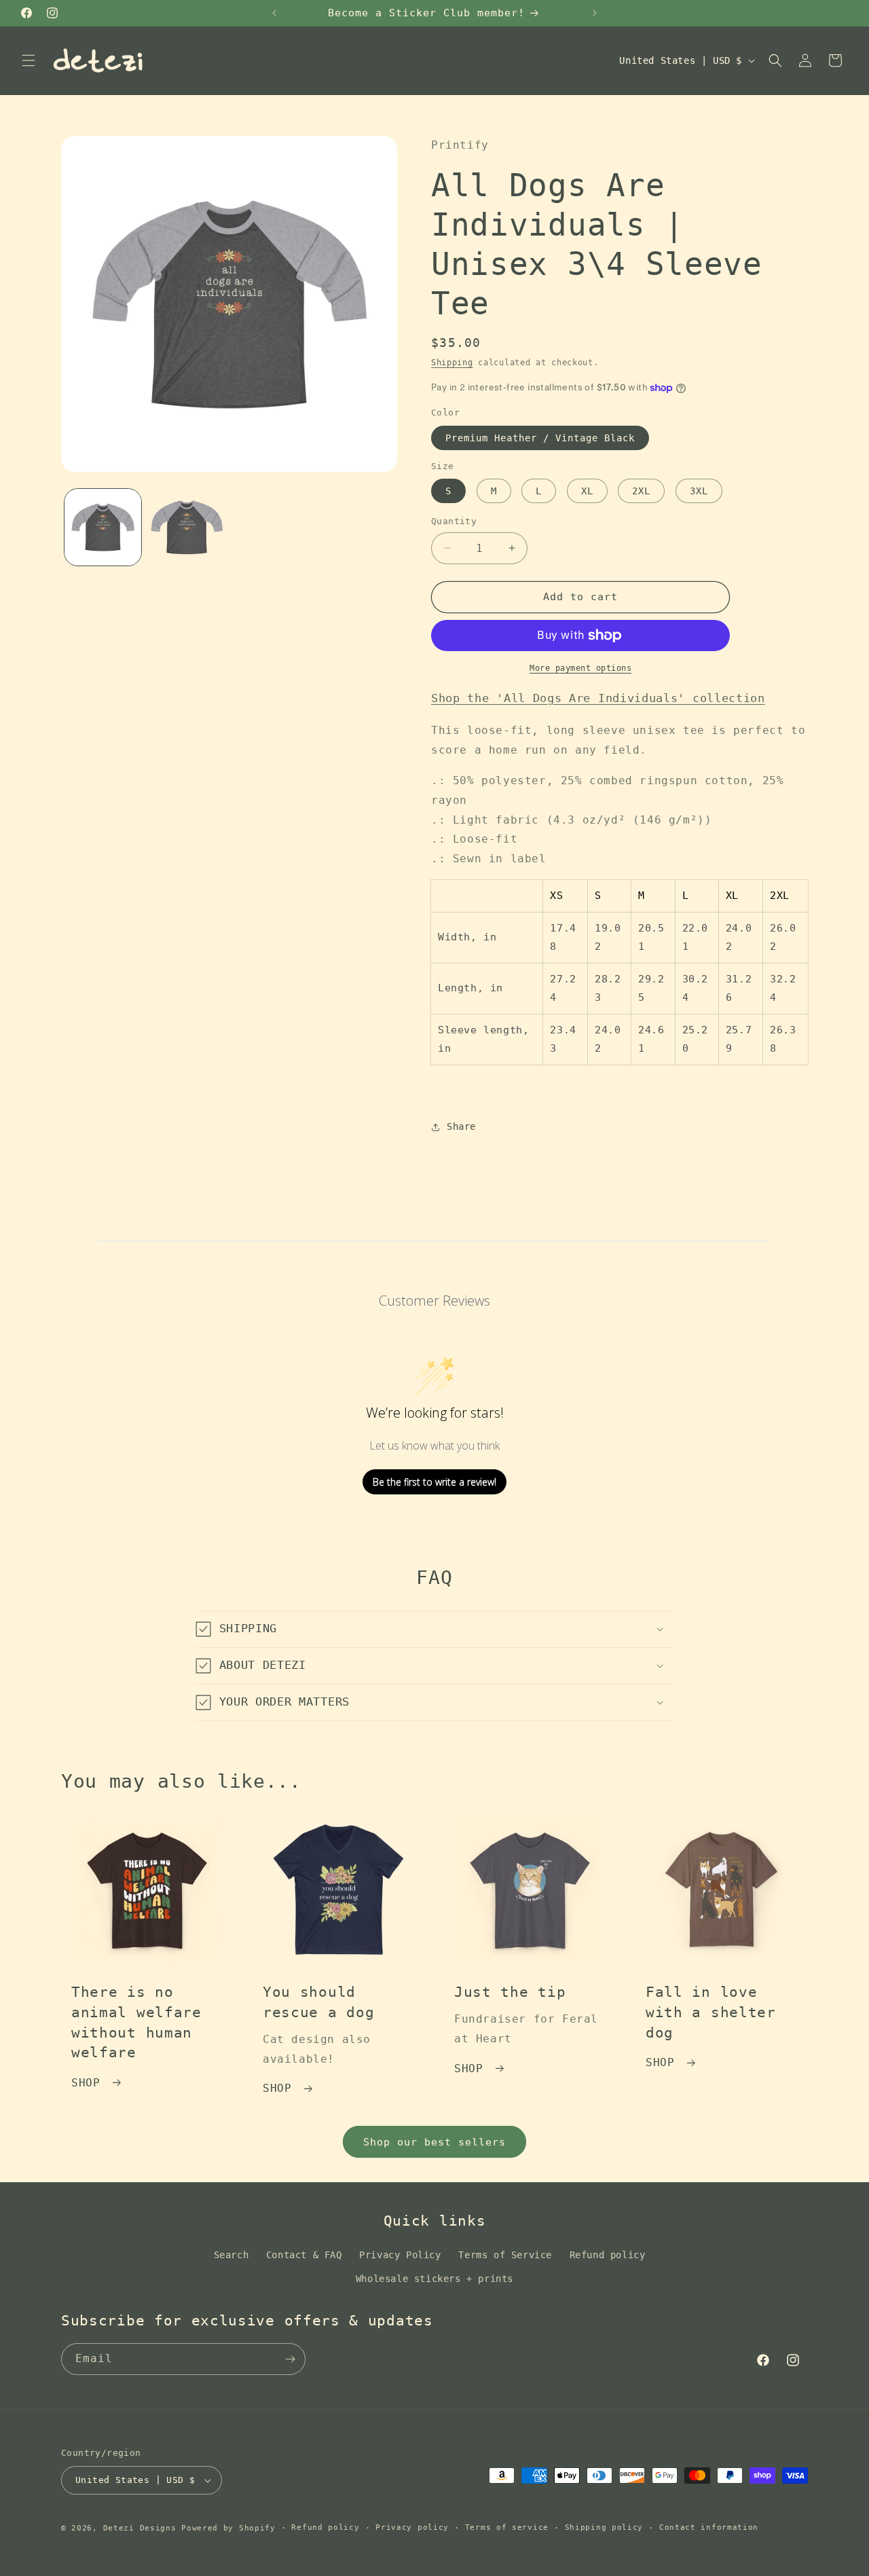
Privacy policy (412, 2527)
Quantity (454, 521)
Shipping (452, 363)
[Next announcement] (595, 13)
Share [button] (461, 1126)
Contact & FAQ (304, 2255)
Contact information (709, 2527)
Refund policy (608, 2255)
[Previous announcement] (274, 13)
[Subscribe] (290, 2359)
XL (587, 491)
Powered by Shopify (228, 2528)
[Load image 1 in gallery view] (103, 527)
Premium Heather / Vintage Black (540, 438)
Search (232, 2255)
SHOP (86, 2083)
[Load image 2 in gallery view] (186, 527)
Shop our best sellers (434, 2142)
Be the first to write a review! (434, 1482)
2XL (641, 491)
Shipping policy (604, 2527)
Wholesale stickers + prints (434, 2279)
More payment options (580, 668)
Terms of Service (505, 2255)
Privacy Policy (400, 2255)
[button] (29, 60)
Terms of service (507, 2527)
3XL (699, 491)
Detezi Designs (140, 2528)
